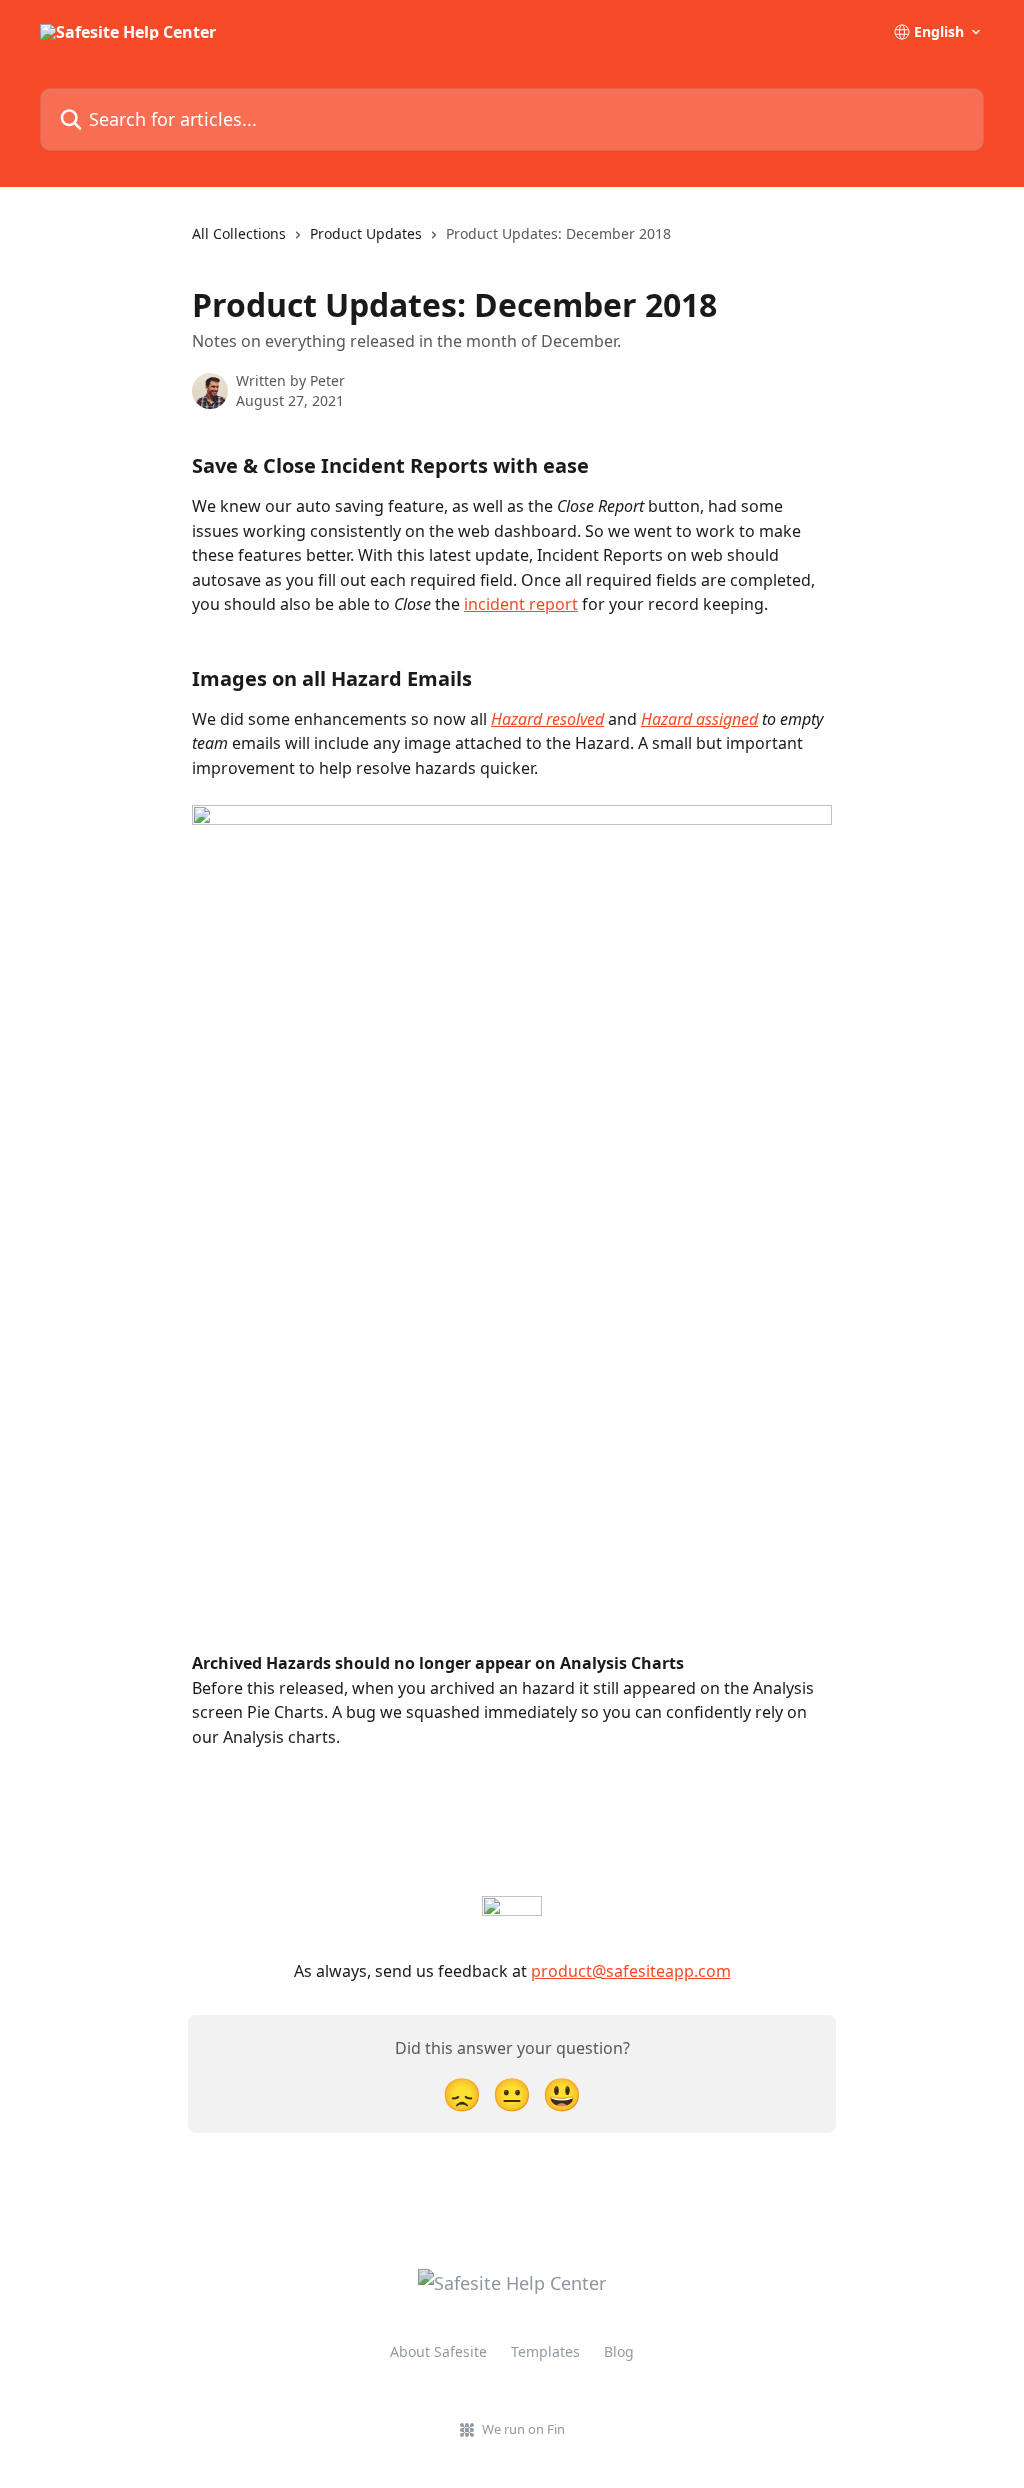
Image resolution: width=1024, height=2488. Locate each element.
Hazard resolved (547, 719)
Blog (619, 2351)
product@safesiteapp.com (631, 1971)
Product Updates (366, 233)
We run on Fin (523, 2429)
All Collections (239, 233)
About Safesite (438, 2351)
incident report (521, 604)
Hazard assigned (699, 719)
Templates (545, 2351)
